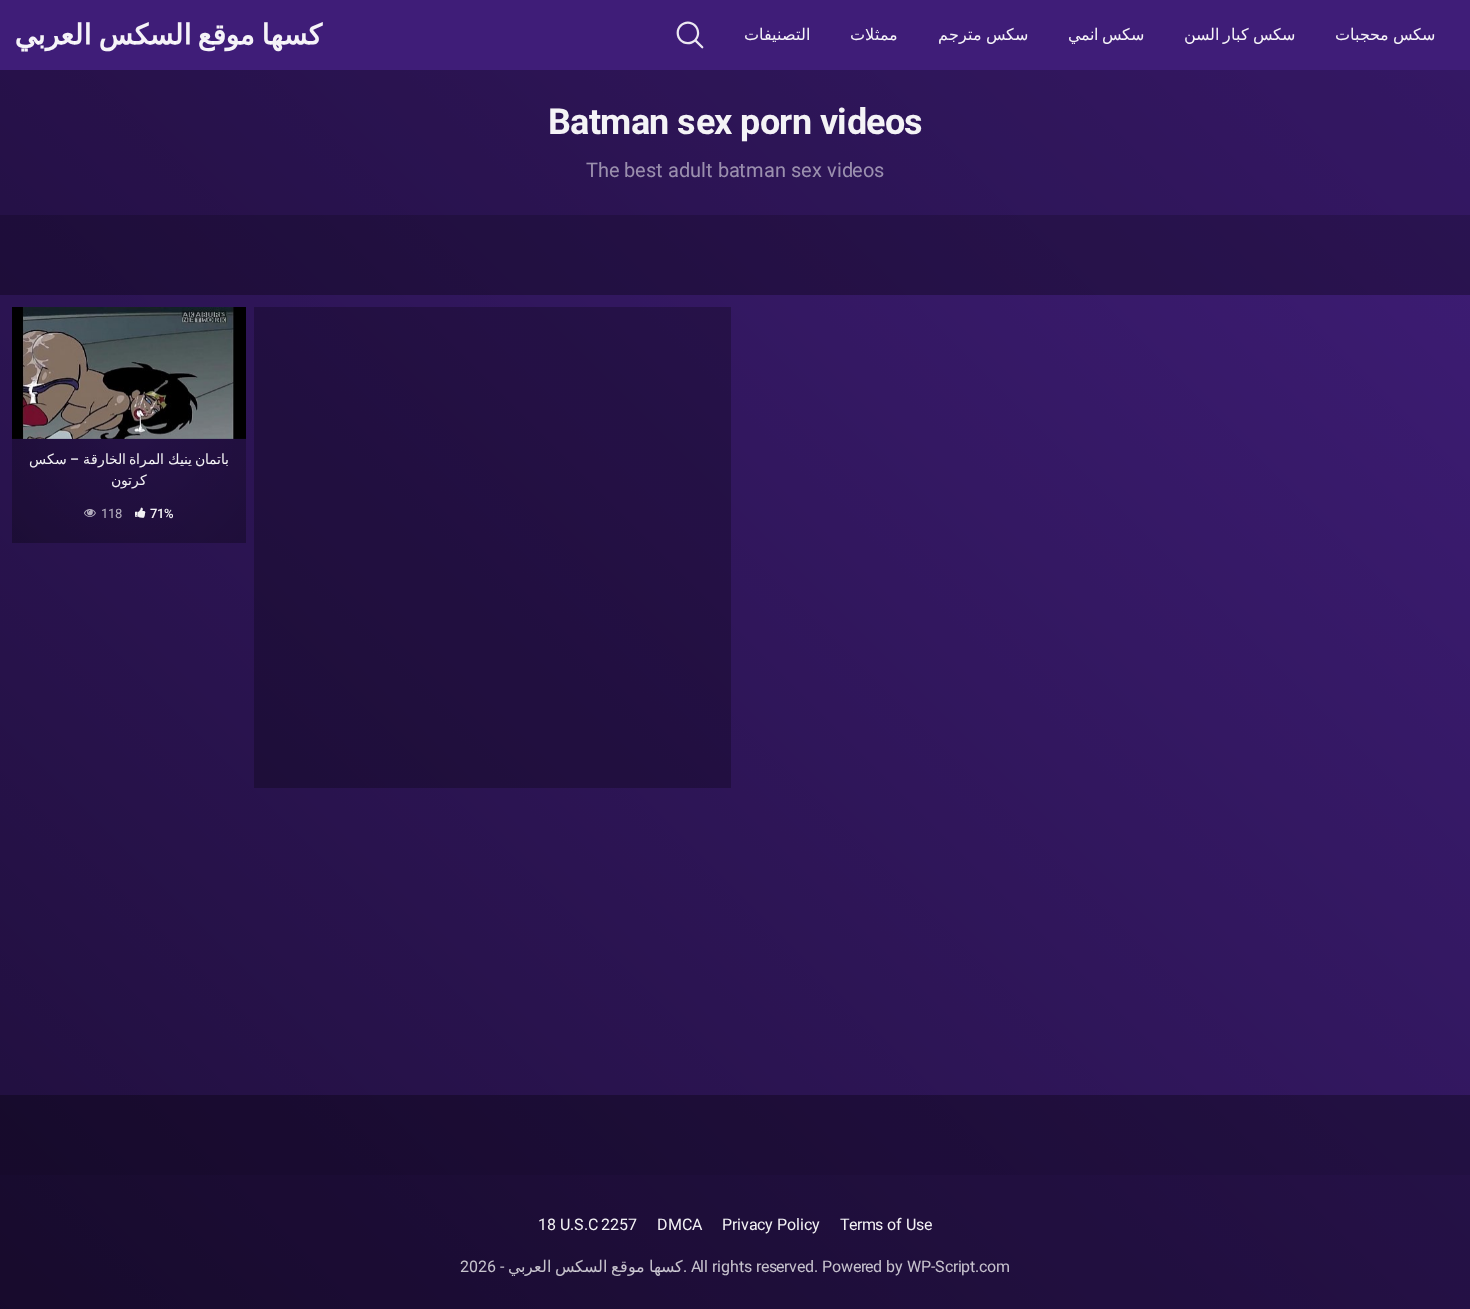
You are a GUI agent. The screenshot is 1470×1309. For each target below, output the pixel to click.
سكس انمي (1106, 34)
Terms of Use (886, 1224)
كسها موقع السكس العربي (168, 35)
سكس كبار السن (1239, 34)
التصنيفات (777, 34)
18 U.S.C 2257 (587, 1224)
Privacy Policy (771, 1224)
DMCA (679, 1224)
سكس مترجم (983, 34)
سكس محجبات (1385, 34)
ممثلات (874, 34)
